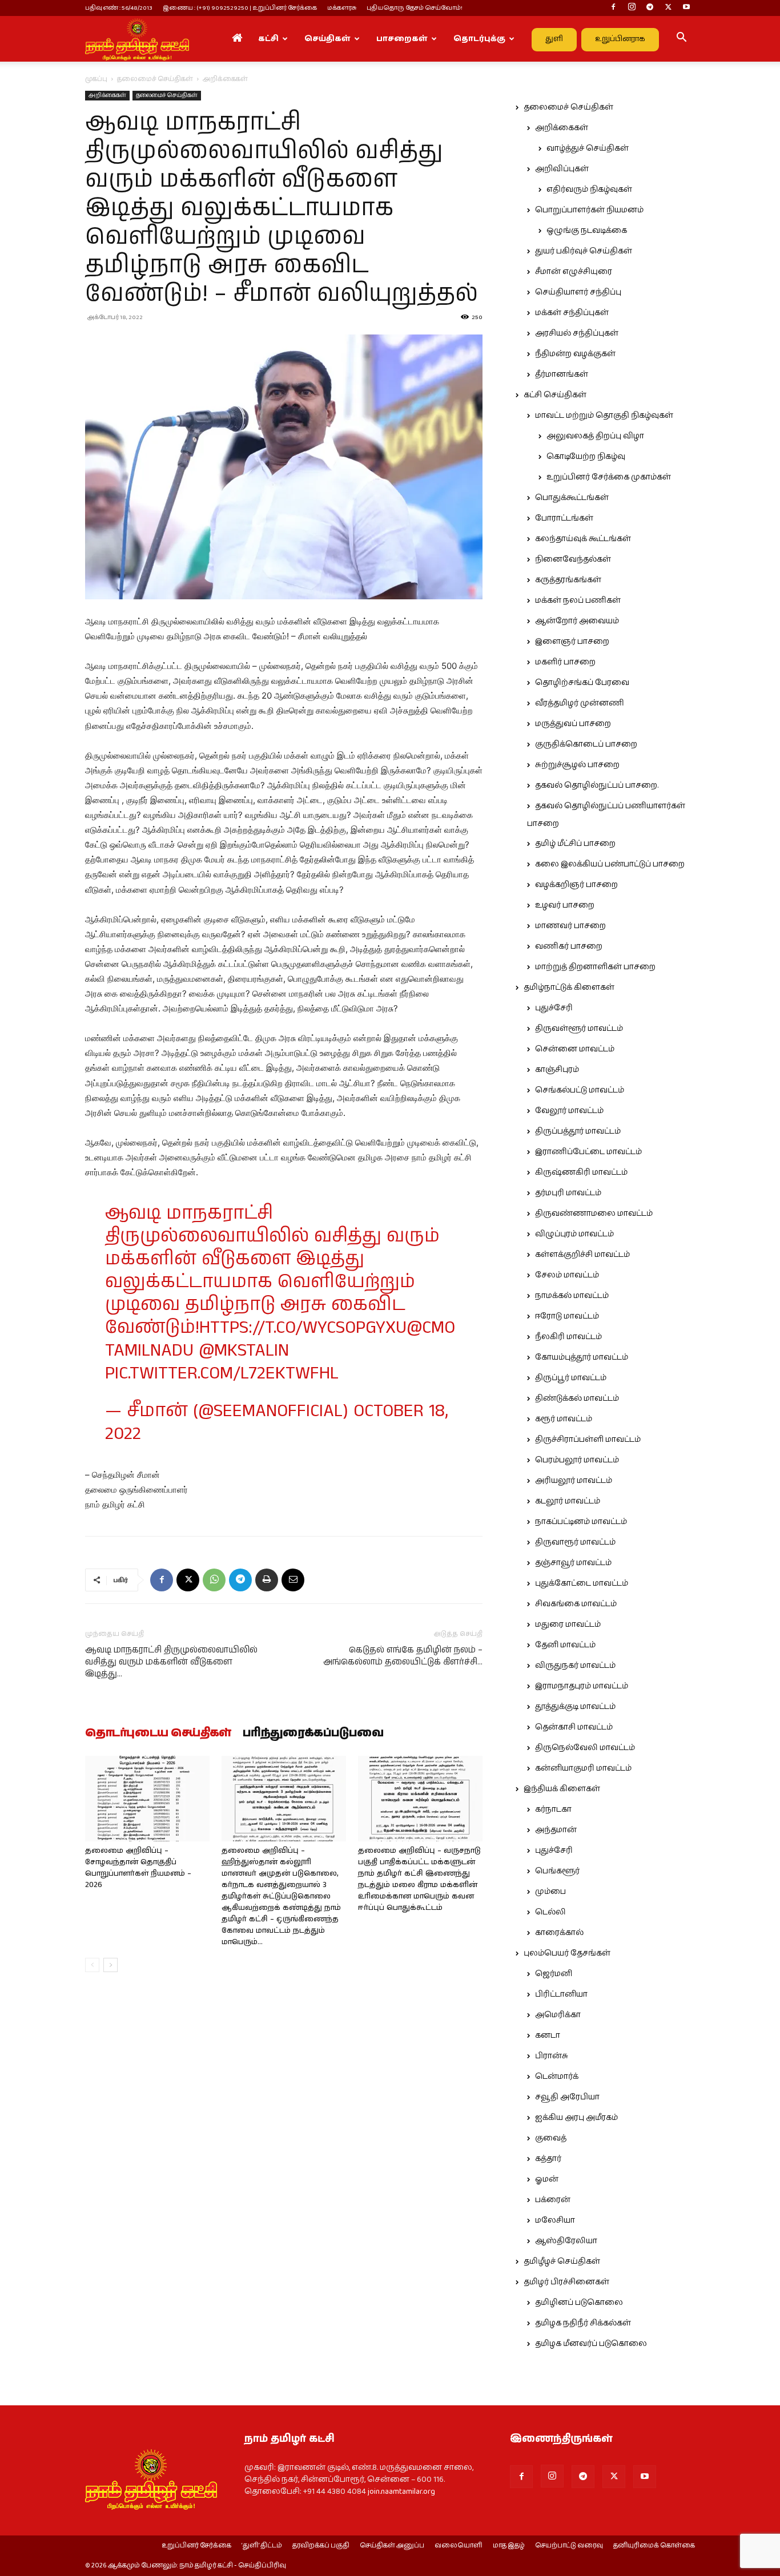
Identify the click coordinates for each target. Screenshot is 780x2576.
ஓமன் (547, 2179)
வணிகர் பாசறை (569, 946)
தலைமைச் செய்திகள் (155, 79)
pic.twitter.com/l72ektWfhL (222, 1374)
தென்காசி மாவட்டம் (574, 1727)
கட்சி (268, 39)
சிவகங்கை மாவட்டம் (576, 1604)
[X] (668, 8)
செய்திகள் (327, 39)
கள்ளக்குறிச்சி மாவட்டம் (582, 1255)
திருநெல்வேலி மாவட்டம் (585, 1748)
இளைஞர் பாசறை (572, 642)
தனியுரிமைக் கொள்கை (654, 2546)
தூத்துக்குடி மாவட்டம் (575, 1707)
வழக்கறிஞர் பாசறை (576, 885)
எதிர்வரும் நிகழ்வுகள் (589, 190)
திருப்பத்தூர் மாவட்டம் (578, 1131)
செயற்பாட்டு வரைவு (569, 2546)
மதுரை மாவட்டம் (568, 1624)
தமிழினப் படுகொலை (579, 2303)
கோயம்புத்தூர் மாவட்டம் (582, 1357)
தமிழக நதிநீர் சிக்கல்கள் (583, 2323)
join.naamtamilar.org (401, 2492)
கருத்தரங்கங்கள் (568, 580)
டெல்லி (550, 1912)
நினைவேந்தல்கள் (573, 559)
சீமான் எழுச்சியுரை (574, 272)
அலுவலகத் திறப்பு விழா (595, 436)
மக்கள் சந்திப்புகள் (572, 313)
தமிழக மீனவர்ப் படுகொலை (591, 2344)
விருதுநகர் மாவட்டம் (575, 1666)
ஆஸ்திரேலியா (566, 2241)
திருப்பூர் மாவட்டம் (571, 1378)
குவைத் (551, 2138)
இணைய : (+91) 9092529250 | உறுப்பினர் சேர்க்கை (240, 8)
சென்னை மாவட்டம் (575, 1049)
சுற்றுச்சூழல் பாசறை (577, 765)
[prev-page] (92, 1965)
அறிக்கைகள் (107, 95)
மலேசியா (555, 2220)
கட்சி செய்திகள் (555, 395)
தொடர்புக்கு (479, 39)
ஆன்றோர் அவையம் (577, 621)
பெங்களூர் (557, 1871)
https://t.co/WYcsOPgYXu (303, 1328)
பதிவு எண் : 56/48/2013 (119, 8)
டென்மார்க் (557, 2077)
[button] (681, 39)
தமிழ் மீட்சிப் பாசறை (575, 844)
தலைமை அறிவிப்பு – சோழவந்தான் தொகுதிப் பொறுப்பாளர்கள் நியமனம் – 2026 (138, 1868)
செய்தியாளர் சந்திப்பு (578, 292)
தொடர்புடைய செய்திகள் (158, 1734)
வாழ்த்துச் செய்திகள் (588, 148)
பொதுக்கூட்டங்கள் (572, 498)
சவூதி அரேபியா (567, 2097)
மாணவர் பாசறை (570, 926)
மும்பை (550, 1892)
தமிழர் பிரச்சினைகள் (566, 2282)
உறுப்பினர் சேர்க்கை (196, 2546)
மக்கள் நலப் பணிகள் (578, 600)
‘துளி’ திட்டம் (262, 2546)
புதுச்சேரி (554, 1008)
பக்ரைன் (553, 2200)
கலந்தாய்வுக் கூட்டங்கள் (583, 539)
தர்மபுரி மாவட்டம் (568, 1193)
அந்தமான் (556, 1830)
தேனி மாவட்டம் (565, 1645)
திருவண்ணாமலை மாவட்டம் (594, 1214)
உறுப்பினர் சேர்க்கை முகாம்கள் (609, 477)
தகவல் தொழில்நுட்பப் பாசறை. (597, 785)
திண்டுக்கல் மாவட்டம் (577, 1398)
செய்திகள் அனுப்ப (392, 2546)
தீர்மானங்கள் (562, 374)
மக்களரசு (342, 8)
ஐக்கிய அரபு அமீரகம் (576, 2118)
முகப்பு (96, 79)
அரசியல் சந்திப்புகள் (577, 333)
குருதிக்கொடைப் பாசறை (586, 744)
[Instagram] (632, 8)
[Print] (267, 1580)
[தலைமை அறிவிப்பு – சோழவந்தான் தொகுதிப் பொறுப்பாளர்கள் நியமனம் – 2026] (147, 1799)
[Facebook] (613, 8)
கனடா (548, 2035)
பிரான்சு (552, 2056)
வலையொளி (459, 2546)
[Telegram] (650, 8)
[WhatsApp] (214, 1580)
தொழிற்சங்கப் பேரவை (582, 683)
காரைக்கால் (559, 1933)
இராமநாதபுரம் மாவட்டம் (582, 1686)
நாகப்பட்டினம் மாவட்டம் (581, 1522)
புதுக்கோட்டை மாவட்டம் (582, 1583)
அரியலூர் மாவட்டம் (574, 1481)
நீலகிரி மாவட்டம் (568, 1337)
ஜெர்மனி (554, 1974)
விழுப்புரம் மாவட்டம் (574, 1234)
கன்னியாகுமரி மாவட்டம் (583, 1768)
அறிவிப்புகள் (562, 169)
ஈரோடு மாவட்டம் (567, 1316)
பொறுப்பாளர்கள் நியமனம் (589, 210)
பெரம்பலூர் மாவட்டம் (577, 1460)
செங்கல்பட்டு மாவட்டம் (580, 1090)
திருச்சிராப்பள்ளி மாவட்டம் (588, 1440)
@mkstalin (244, 1351)
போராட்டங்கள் (564, 518)
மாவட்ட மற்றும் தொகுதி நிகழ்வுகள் (604, 416)
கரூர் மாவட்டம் (564, 1419)
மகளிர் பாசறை (565, 662)
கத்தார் (548, 2159)
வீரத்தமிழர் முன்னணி (580, 703)
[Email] (293, 1580)
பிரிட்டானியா (561, 1994)
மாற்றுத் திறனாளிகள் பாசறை (595, 967)
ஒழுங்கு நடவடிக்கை (587, 231)
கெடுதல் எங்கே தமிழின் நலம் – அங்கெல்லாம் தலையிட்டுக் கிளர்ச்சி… (403, 1656)
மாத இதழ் (509, 2546)
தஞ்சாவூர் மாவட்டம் (573, 1563)
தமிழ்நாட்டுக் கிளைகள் (569, 987)
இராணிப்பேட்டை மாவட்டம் (588, 1152)
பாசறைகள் (402, 39)
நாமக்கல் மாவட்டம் (572, 1296)
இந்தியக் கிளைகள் (562, 1789)
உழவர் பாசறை (565, 905)
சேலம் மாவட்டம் (567, 1275)
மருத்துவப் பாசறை (573, 724)
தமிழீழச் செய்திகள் (562, 2261)
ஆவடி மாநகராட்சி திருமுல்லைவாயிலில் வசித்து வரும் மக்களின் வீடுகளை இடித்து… (171, 1662)
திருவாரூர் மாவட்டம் (575, 1542)
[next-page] (110, 1965)
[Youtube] (686, 8)
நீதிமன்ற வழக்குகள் (575, 354)
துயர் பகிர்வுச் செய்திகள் (584, 251)
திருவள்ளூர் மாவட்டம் (579, 1029)
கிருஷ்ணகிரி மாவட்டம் (581, 1172)
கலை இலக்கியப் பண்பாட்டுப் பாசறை (610, 864)
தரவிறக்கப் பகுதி (321, 2546)
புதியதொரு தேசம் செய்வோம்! (415, 8)
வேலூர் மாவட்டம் (569, 1111)
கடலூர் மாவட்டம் (568, 1501)
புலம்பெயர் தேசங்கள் (567, 1953)
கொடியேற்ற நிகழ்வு (586, 457)
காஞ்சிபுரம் (557, 1070)
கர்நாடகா (553, 1809)
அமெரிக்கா (558, 2015)
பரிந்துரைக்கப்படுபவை (313, 1734)
